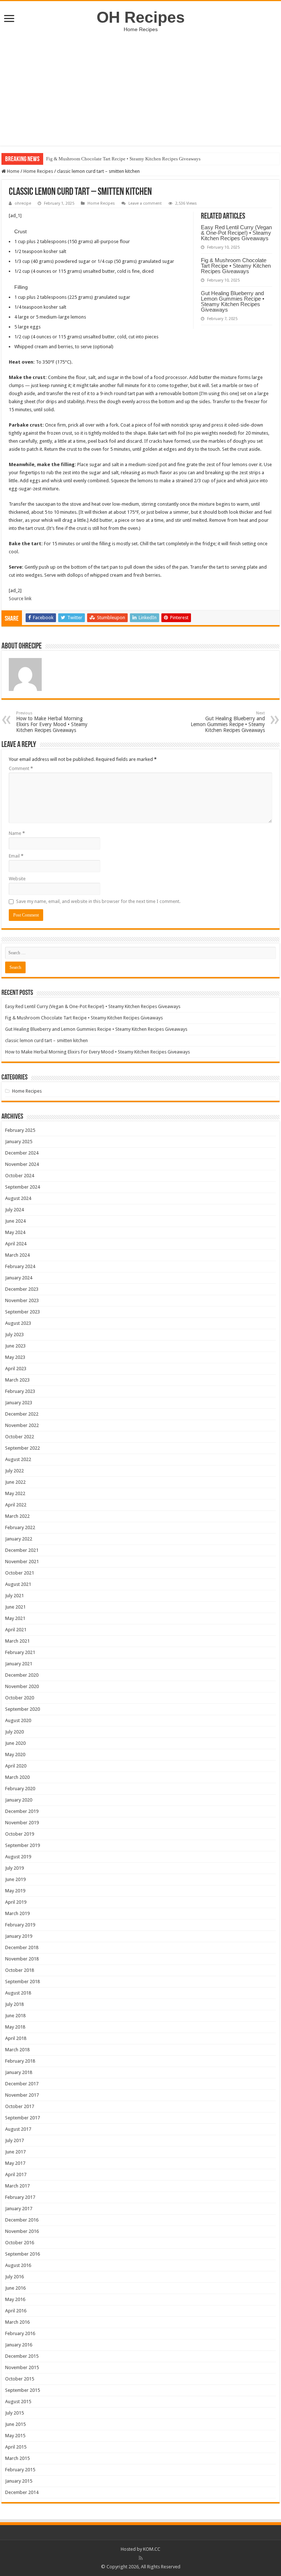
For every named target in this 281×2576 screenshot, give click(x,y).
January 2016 (19, 2345)
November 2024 (22, 1164)
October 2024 (20, 1176)
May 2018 (15, 2027)
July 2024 (14, 1210)
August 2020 (18, 1720)
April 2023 (16, 1369)
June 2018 (15, 2016)
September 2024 (23, 1187)
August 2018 (18, 1993)
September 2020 (23, 1709)
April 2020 (16, 1766)
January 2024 (19, 1278)
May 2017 (15, 2163)
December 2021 (22, 1550)
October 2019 (20, 1834)
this (225, 393)
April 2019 (16, 1902)
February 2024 (20, 1266)
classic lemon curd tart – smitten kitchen (46, 1040)
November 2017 (22, 2095)
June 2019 (15, 1879)
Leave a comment (145, 203)
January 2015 (19, 2481)
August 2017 (18, 2129)
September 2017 (23, 2118)
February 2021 (20, 1652)
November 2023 (22, 1300)
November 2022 (22, 1425)
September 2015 (23, 2390)
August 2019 (18, 1857)
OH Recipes (141, 17)
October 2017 (20, 2106)
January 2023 (19, 1403)
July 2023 (14, 1335)
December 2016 (22, 2220)
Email (16, 856)
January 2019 (19, 1936)
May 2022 (15, 1493)
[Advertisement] (140, 94)
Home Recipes (38, 171)
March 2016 (17, 2322)
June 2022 (15, 1482)
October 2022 (20, 1437)
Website (17, 879)
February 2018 (20, 2061)
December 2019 (22, 1811)
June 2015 (15, 2424)
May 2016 (15, 2299)
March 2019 (17, 1913)
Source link (20, 599)
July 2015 (14, 2413)
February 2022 (20, 1527)
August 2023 (18, 1323)
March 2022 (17, 1516)
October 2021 (20, 1573)
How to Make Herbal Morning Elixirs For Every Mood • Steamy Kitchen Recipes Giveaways (52, 722)
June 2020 (15, 1743)
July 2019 (14, 1868)
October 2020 (20, 1698)
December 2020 (22, 1675)
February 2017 (20, 2197)
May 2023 (15, 1357)
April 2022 (16, 1505)
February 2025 (20, 1130)
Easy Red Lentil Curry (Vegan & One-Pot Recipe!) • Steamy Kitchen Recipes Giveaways (236, 233)
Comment (21, 768)
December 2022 (22, 1414)
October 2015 (20, 2379)
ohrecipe (23, 203)
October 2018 (20, 1970)
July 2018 (14, 2004)
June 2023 (15, 1346)
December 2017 (22, 2084)
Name (17, 833)
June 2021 (15, 1607)
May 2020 (15, 1754)
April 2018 (16, 2038)
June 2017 (15, 2152)
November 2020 (22, 1686)
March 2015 (17, 2458)
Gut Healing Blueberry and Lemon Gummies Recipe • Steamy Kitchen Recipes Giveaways (233, 301)
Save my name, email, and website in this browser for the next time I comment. (98, 901)
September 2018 (23, 1982)
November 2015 (22, 2367)
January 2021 (19, 1664)
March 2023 (17, 1380)
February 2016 (20, 2333)
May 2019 (15, 1891)
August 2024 (18, 1198)
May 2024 (15, 1232)
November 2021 (22, 1562)
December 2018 (22, 1947)
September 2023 (23, 1312)
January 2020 (19, 1800)
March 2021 (17, 1641)
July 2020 (14, 1732)
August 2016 (18, 2265)
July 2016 (14, 2277)
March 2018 (17, 2050)
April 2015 (16, 2447)
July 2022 (14, 1471)
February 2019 (20, 1925)
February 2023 (20, 1391)
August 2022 (18, 1459)
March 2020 (17, 1777)
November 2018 (22, 1959)
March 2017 (17, 2186)
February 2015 (20, 2470)
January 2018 (19, 2072)
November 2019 (22, 1823)
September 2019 (23, 1845)
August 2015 (18, 2402)
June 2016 (15, 2288)
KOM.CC (152, 2549)
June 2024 (15, 1221)
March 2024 (17, 1255)
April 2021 (16, 1630)
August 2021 (18, 1584)
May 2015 (15, 2436)
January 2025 (19, 1142)
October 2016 (20, 2243)
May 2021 (15, 1618)
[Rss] (141, 2558)
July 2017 (14, 2140)
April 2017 (16, 2174)
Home (13, 171)
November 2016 (22, 2231)
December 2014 (22, 2492)
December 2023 (22, 1289)
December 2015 (22, 2356)
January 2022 (19, 1539)
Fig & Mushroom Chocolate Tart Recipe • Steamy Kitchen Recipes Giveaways (123, 159)
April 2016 (16, 2311)
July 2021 (14, 1596)
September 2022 (23, 1448)
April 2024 (16, 1244)
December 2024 (22, 1153)
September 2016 (23, 2254)
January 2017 (19, 2209)
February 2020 (20, 1789)
